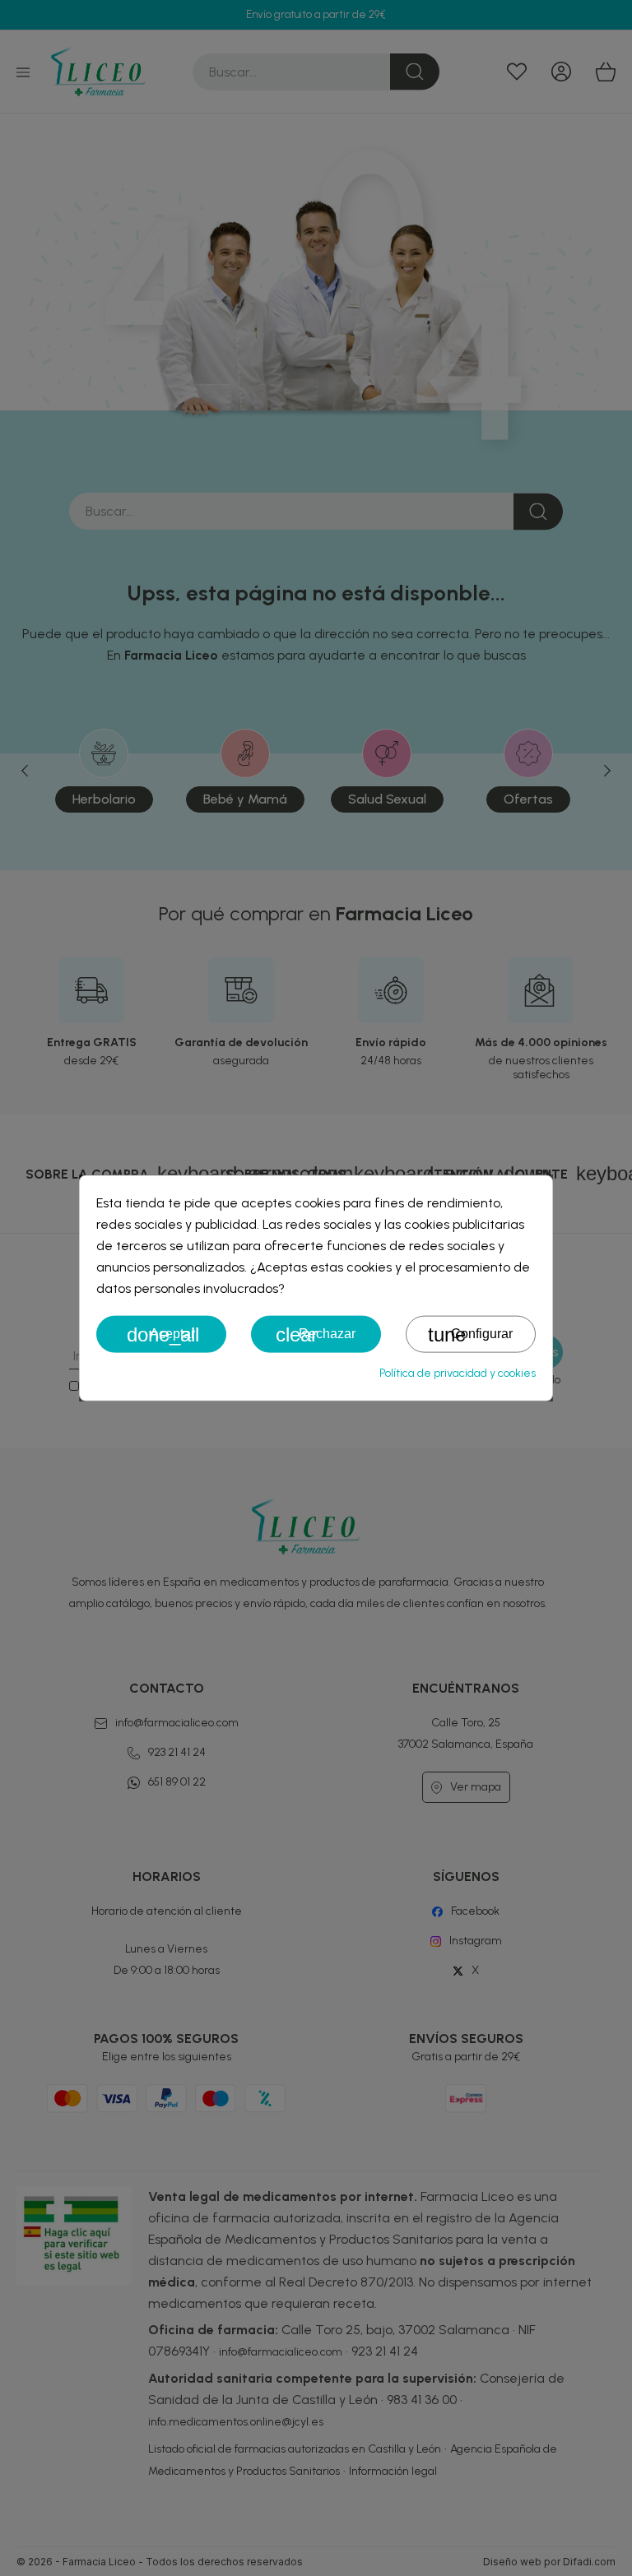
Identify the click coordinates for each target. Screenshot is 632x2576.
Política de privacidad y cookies (458, 1372)
